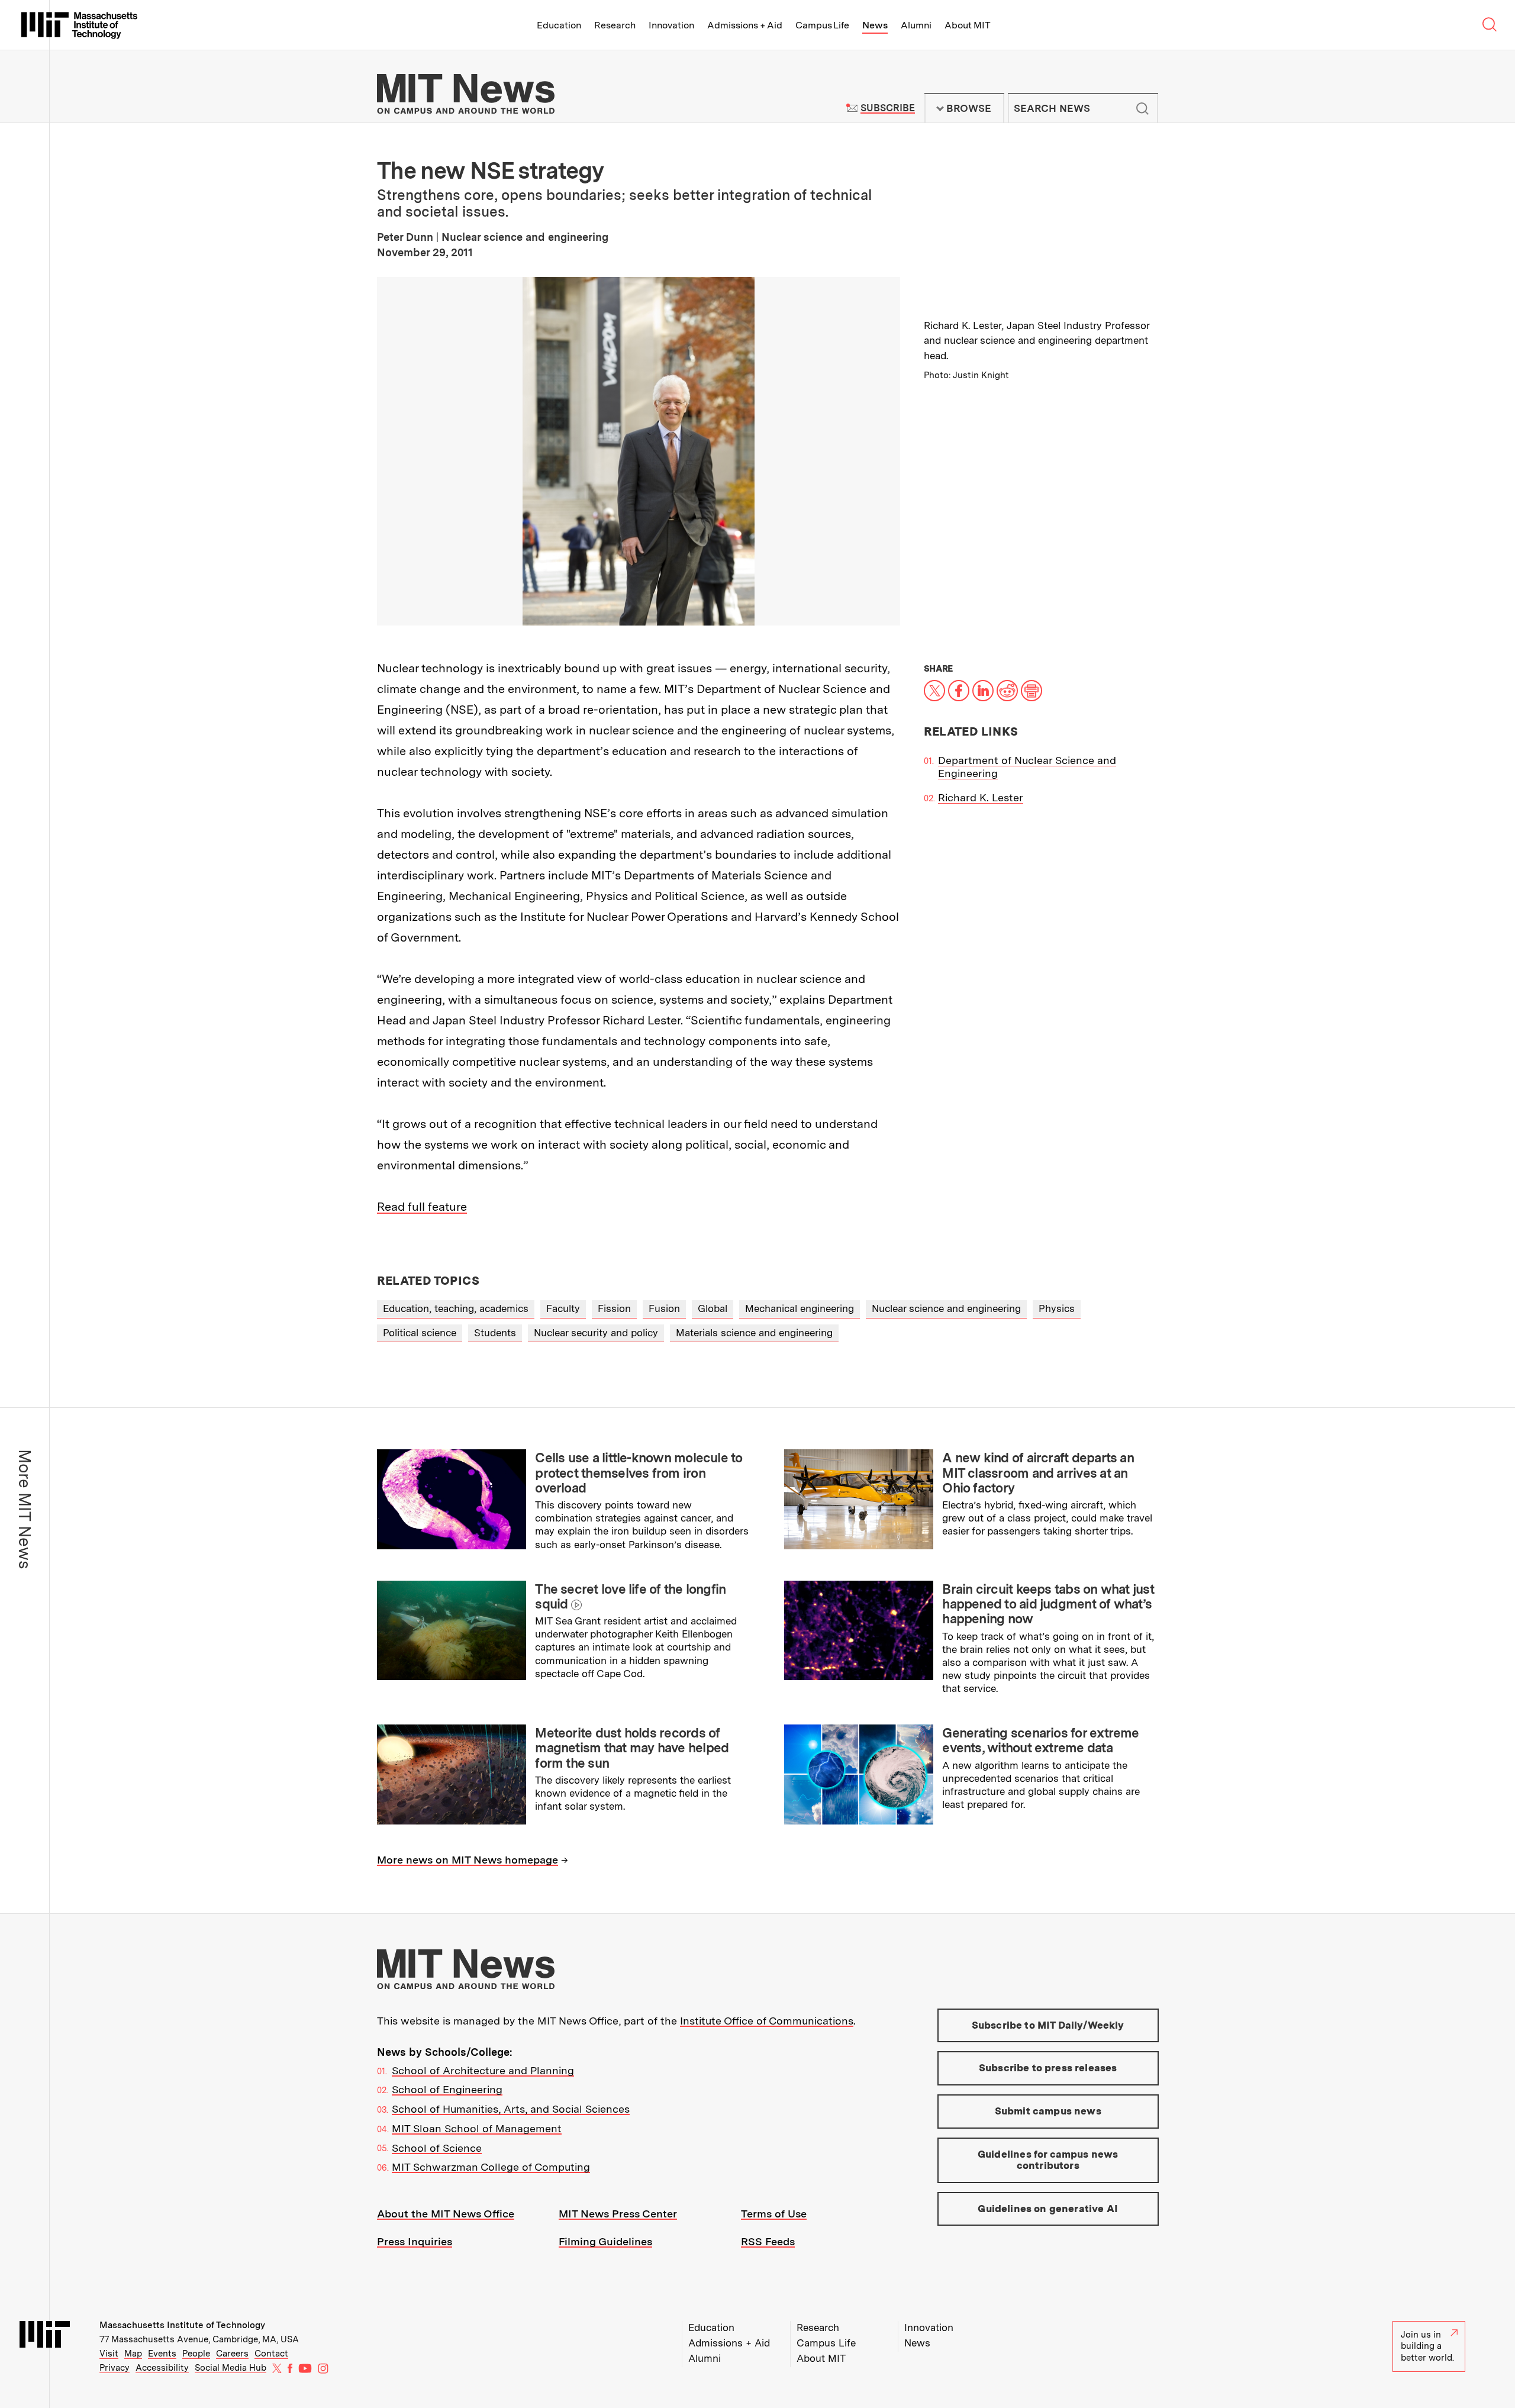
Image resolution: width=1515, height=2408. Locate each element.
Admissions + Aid (745, 25)
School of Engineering (447, 2089)
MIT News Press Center (618, 2214)
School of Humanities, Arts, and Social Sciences (511, 2109)
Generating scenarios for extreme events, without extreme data (1040, 1740)
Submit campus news (1048, 2111)
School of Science (437, 2148)
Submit (1143, 108)
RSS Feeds (768, 2241)
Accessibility (162, 2368)
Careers (232, 2354)
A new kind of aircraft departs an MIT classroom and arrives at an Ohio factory (1038, 1473)
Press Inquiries (415, 2241)
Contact (271, 2354)
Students (495, 1333)
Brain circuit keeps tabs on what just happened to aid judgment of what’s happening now (1048, 1604)
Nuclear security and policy (596, 1333)
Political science (420, 1333)
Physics (1057, 1308)
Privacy (115, 2368)
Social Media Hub (231, 2368)
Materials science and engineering (754, 1333)
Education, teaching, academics (456, 1308)
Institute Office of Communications (767, 2021)
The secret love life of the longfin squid (630, 1596)
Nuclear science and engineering (946, 1308)
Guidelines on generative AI (1048, 2209)
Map (133, 2354)
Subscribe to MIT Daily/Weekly (1048, 2025)
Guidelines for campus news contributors (1048, 2160)
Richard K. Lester (981, 797)
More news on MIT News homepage (468, 1860)
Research (615, 25)
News (875, 25)
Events (162, 2354)
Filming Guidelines (605, 2241)
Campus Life (822, 25)
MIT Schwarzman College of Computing (491, 2167)
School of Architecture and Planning (483, 2070)
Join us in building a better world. (1427, 2346)
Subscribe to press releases (1048, 2068)
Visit (109, 2354)
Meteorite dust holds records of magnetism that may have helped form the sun (632, 1748)
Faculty (563, 1308)
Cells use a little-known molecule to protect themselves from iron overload (639, 1473)
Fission (614, 1308)
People (196, 2354)
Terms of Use (774, 2214)
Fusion (664, 1308)
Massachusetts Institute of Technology (182, 2325)
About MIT (967, 25)
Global (713, 1308)
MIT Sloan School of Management (477, 2128)
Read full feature (422, 1207)
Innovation (671, 25)
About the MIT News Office (446, 2214)
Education (559, 25)
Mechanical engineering (800, 1308)
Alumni (916, 25)
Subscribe (887, 108)
